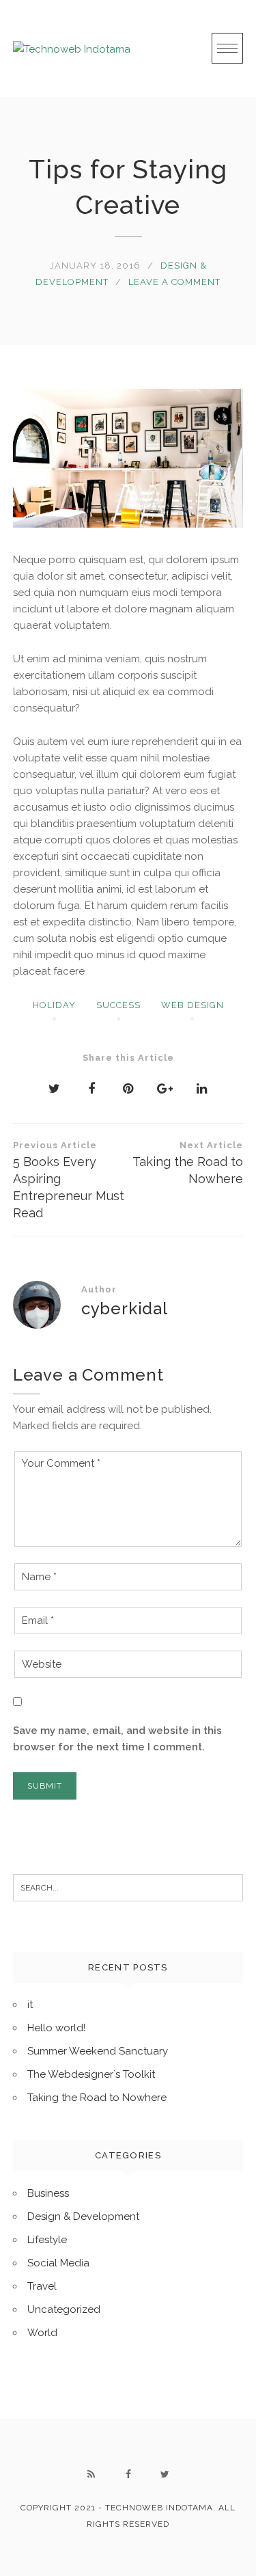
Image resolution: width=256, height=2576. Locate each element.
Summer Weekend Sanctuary (98, 2051)
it (30, 2005)
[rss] (91, 2474)
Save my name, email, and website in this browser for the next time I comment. (117, 1739)
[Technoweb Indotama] (72, 48)
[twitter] (165, 2474)
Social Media (58, 2263)
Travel (42, 2286)
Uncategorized (64, 2309)
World (42, 2333)
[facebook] (128, 2474)
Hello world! (56, 2028)
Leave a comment (174, 282)
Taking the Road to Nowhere (188, 1163)
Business (48, 2193)
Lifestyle (47, 2240)
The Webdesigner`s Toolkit (91, 2074)
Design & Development (83, 2216)
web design (193, 1005)
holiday (54, 1005)
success (118, 1005)
